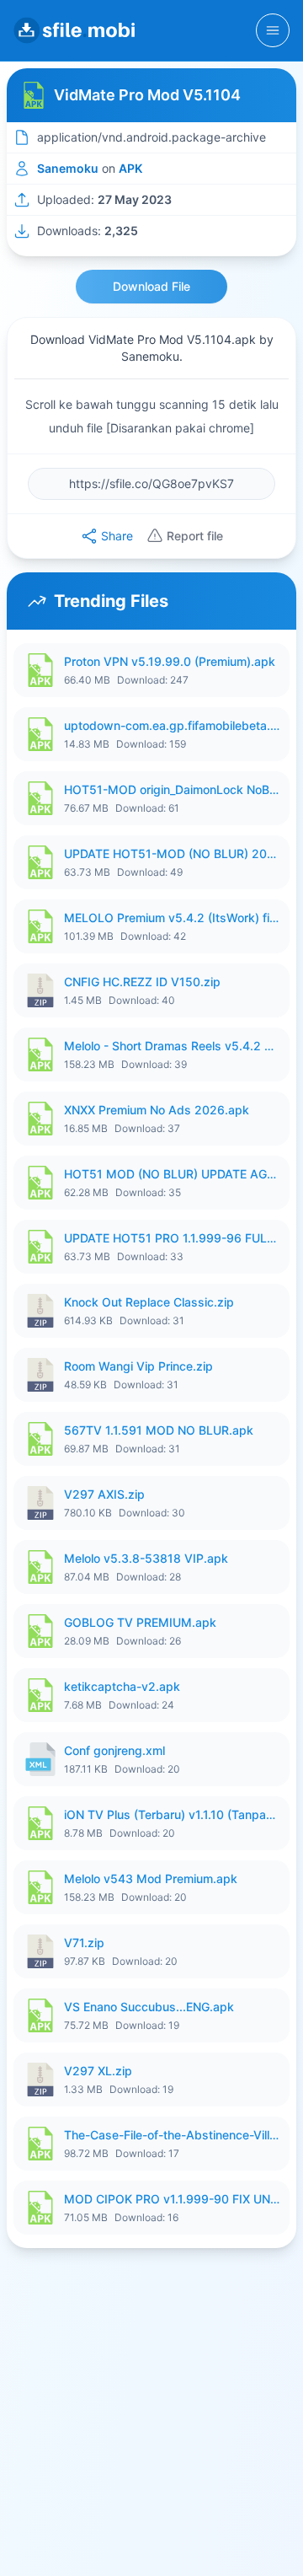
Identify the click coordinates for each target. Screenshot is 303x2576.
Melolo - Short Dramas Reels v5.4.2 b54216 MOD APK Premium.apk (172, 1046)
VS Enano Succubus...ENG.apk (149, 2007)
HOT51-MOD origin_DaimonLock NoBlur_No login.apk (172, 789)
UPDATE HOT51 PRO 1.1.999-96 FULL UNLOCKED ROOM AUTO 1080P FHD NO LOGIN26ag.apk (172, 1238)
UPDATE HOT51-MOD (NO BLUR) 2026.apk (172, 853)
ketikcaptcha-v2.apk (122, 1686)
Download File (151, 286)
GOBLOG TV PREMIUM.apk (140, 1622)
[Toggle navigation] (273, 30)
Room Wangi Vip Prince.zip (138, 1366)
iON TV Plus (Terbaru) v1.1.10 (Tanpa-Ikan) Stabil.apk (172, 1814)
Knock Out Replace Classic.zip (149, 1302)
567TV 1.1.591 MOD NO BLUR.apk (159, 1430)
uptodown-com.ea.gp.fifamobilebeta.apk (172, 725)
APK (130, 168)
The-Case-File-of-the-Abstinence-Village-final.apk (172, 2135)
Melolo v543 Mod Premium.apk (151, 1878)
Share (117, 536)
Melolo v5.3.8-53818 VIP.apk (146, 1558)
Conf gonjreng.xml (114, 1750)
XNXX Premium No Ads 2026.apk (157, 1110)
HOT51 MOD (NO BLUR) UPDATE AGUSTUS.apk (172, 1174)
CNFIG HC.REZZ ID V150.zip (142, 982)
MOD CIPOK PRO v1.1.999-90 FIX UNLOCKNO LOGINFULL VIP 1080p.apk (172, 2199)
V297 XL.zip (98, 2071)
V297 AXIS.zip (104, 1494)
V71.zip (84, 1943)
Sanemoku (68, 168)
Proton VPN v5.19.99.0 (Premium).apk (170, 661)
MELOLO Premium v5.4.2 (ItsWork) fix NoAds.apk (172, 918)
